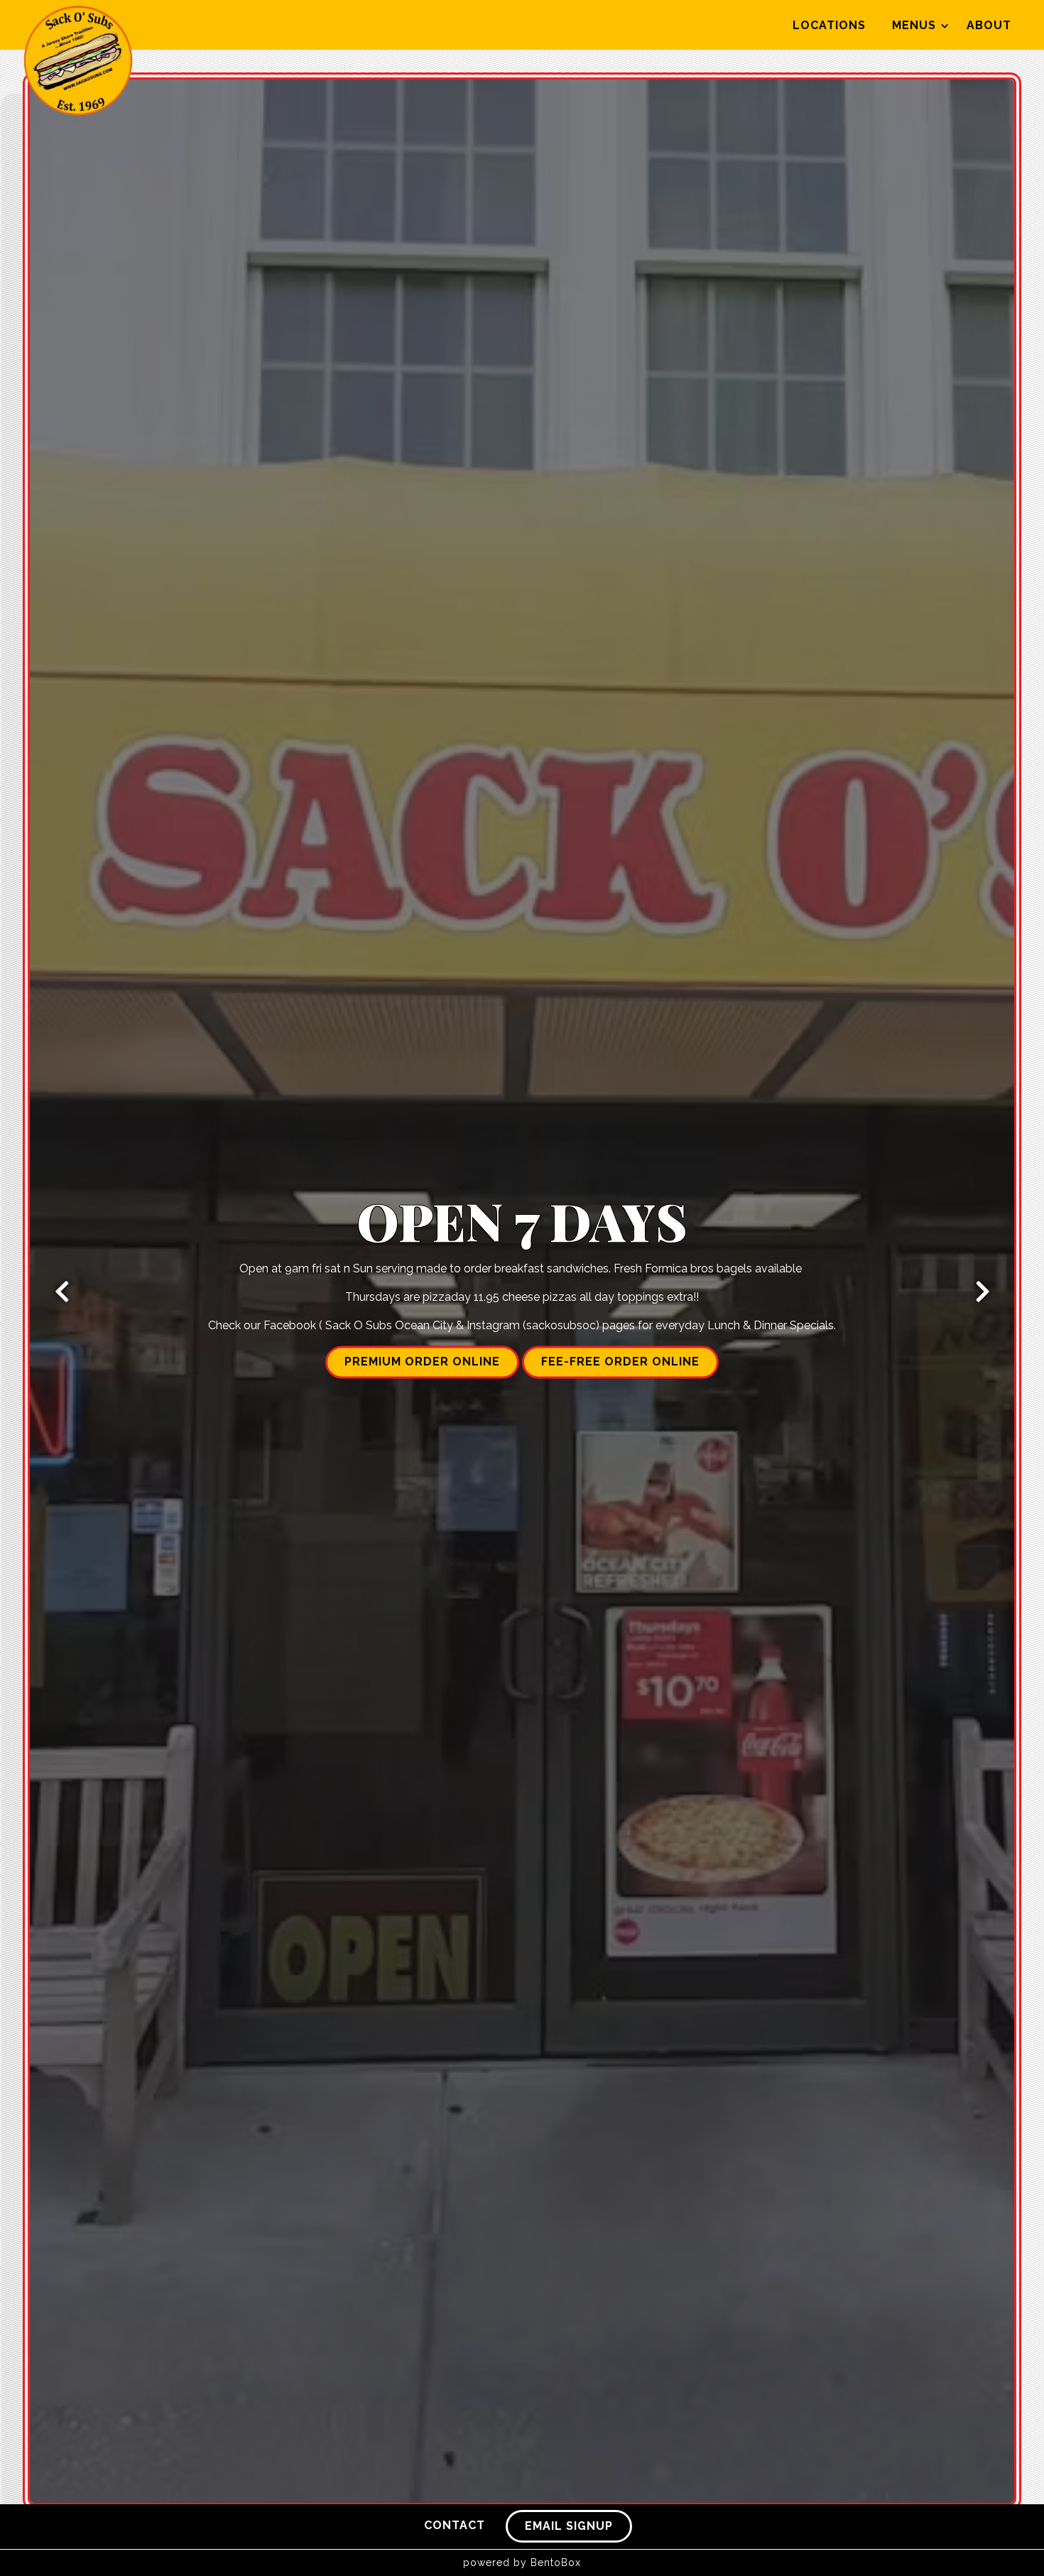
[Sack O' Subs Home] (78, 60)
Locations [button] (829, 25)
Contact (455, 2525)
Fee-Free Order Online (620, 1362)
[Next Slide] (982, 1292)
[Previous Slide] (62, 1292)
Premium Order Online (422, 1362)
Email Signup (569, 2526)
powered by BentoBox (522, 2563)
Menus (919, 25)
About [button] (989, 25)
